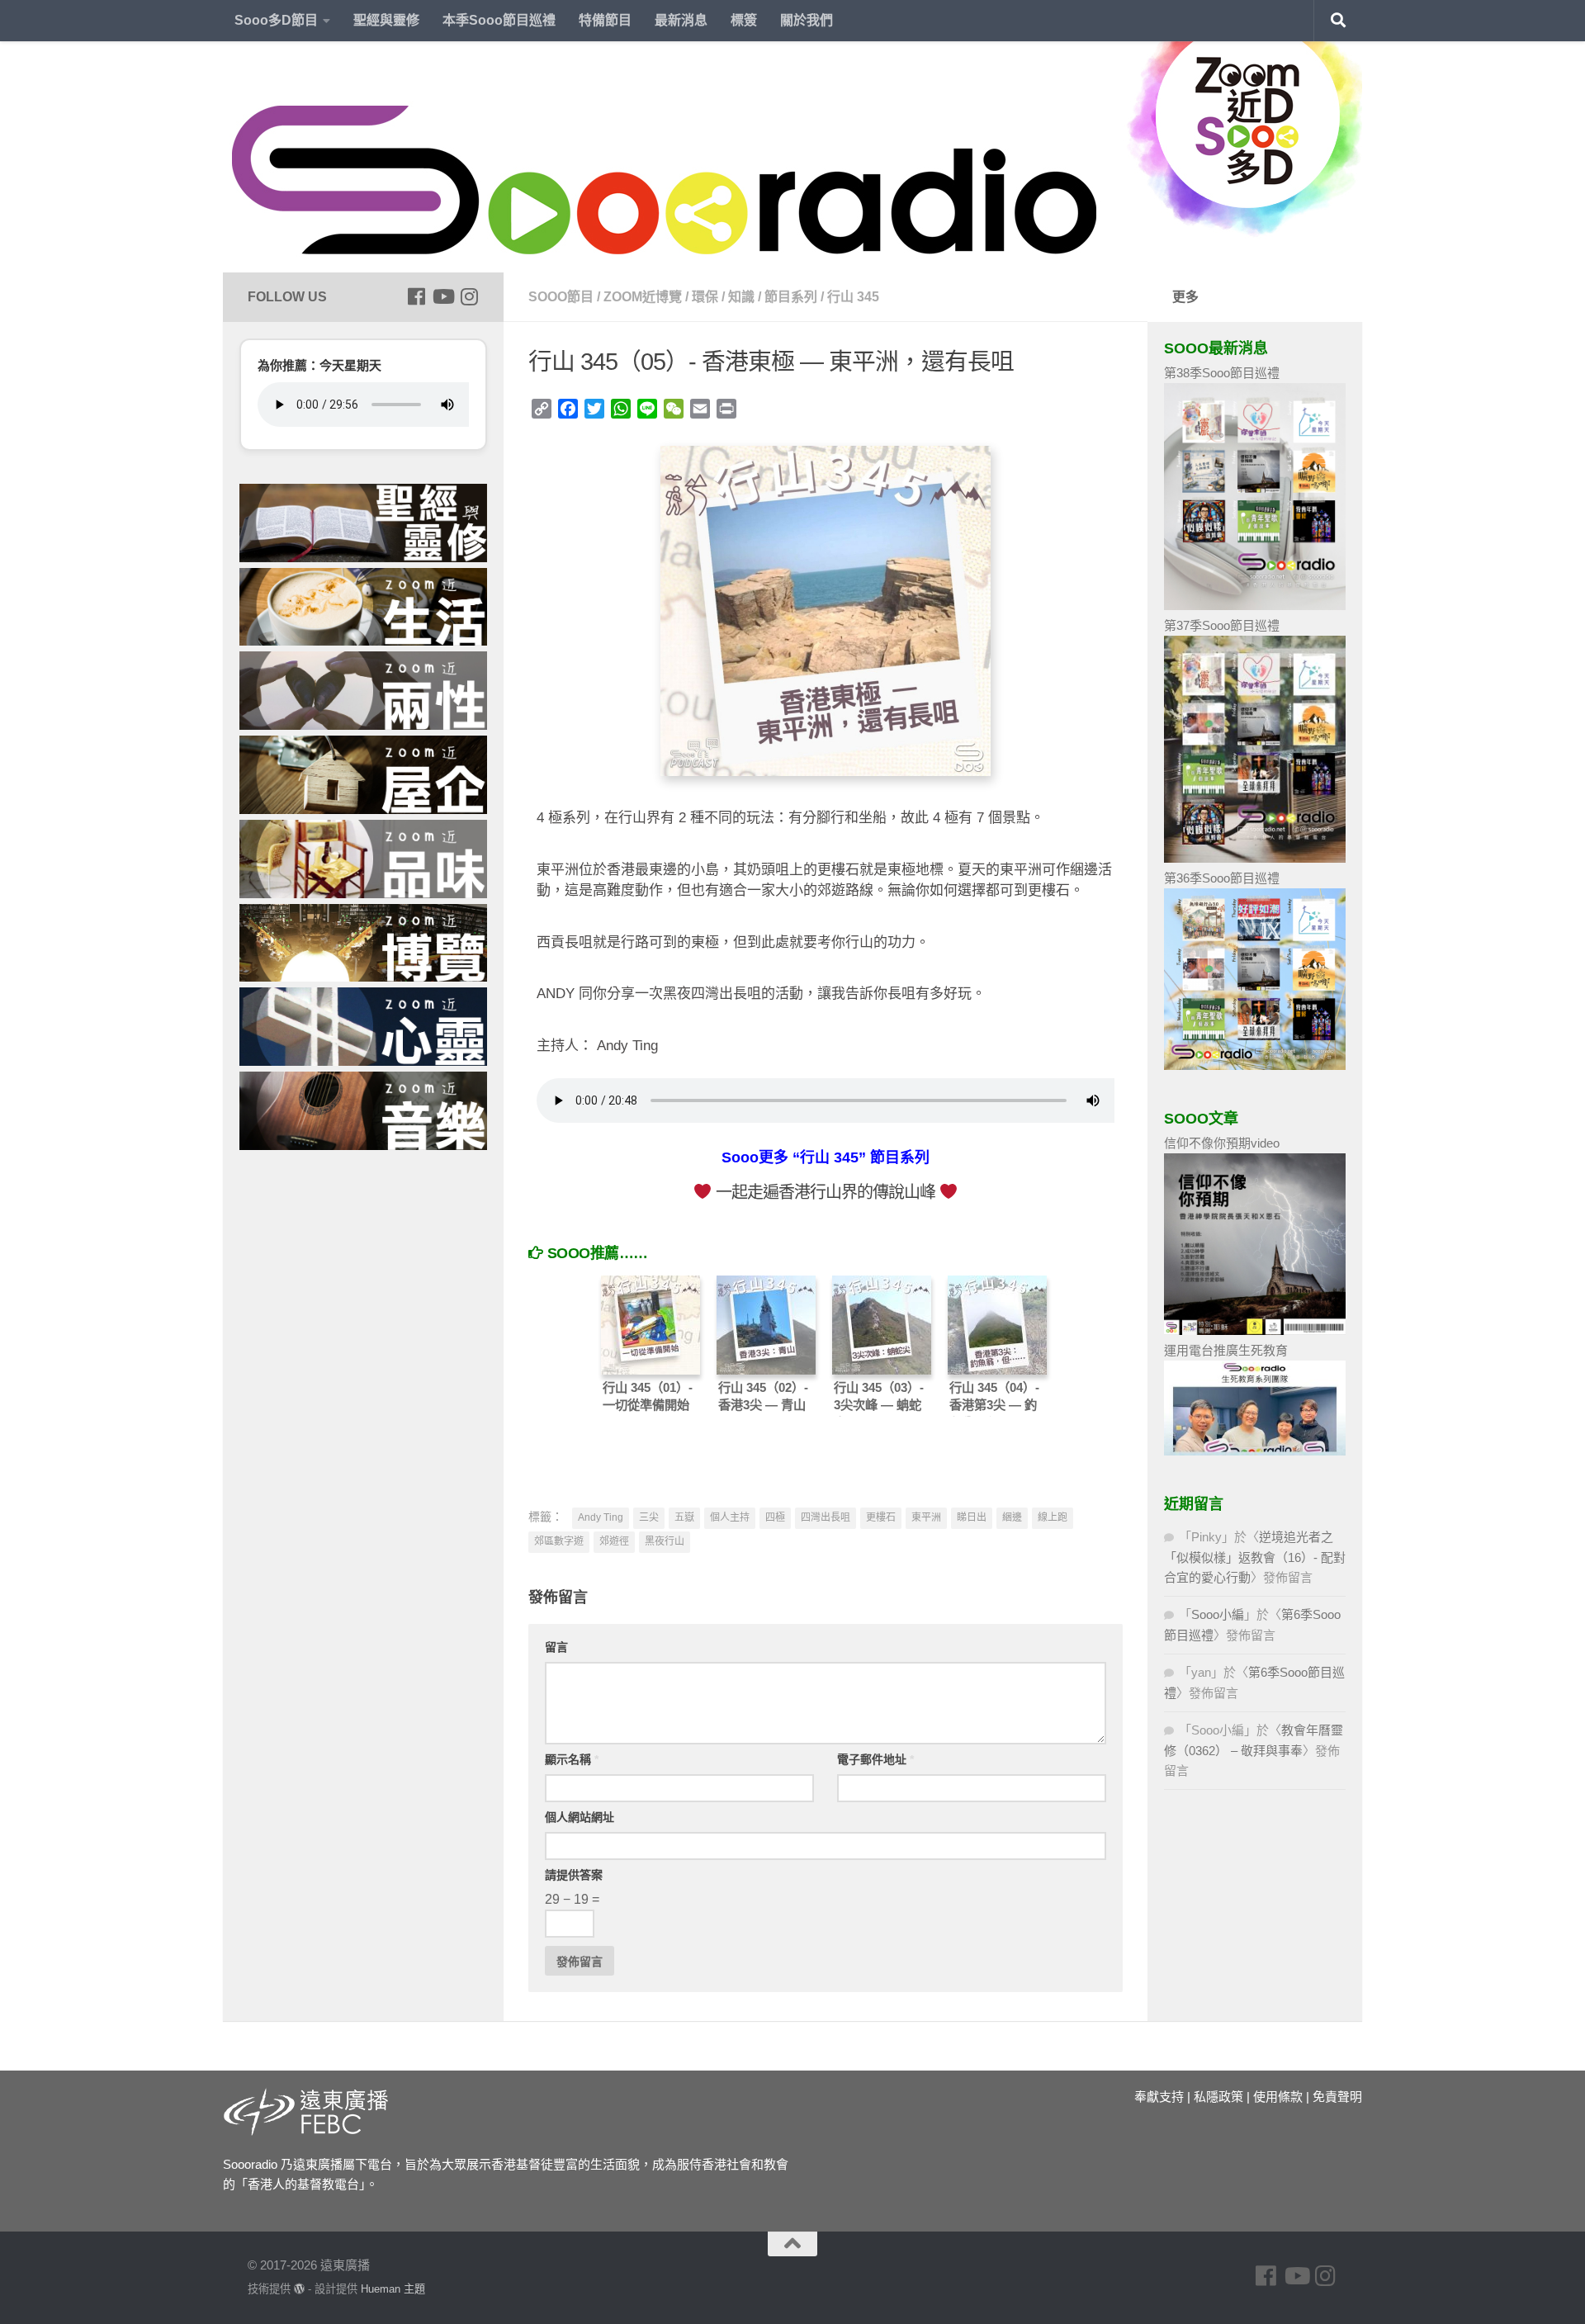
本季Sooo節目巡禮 (499, 20)
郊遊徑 (614, 1541)
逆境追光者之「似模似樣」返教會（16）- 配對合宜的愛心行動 (1255, 1557)
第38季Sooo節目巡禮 (1222, 373)
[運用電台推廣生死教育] (1255, 1451)
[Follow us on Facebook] (416, 296)
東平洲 (926, 1517)
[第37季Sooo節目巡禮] (1255, 858)
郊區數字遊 (559, 1541)
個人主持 (730, 1517)
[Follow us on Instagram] (469, 296)
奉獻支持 (1159, 2097)
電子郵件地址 (875, 1759)
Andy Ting (601, 1517)
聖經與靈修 (386, 20)
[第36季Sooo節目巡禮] (1255, 1065)
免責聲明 (1337, 2097)
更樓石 (881, 1517)
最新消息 (681, 20)
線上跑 (1053, 1517)
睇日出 (972, 1517)
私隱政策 (1218, 2097)
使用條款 (1278, 2097)
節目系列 (791, 297)
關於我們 (807, 20)
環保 (705, 297)
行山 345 (853, 297)
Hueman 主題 (393, 2289)
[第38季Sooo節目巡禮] (1255, 606)
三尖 (649, 1517)
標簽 (744, 20)
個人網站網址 (580, 1817)
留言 (556, 1647)
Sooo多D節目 (276, 20)
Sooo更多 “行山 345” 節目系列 (826, 1157)
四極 (775, 1517)
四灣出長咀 (826, 1517)
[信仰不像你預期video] (1255, 1330)
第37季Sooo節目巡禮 (1222, 625)
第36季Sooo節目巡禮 (1222, 878)
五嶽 (684, 1517)
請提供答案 (574, 1875)
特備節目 (605, 20)
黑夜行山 (665, 1541)
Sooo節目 (561, 297)
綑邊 (1012, 1517)
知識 (741, 297)
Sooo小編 (1218, 1614)
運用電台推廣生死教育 (1226, 1350)
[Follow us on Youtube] (442, 296)
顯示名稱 (572, 1759)
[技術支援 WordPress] (299, 2289)
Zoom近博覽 (643, 297)
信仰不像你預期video (1222, 1143)
